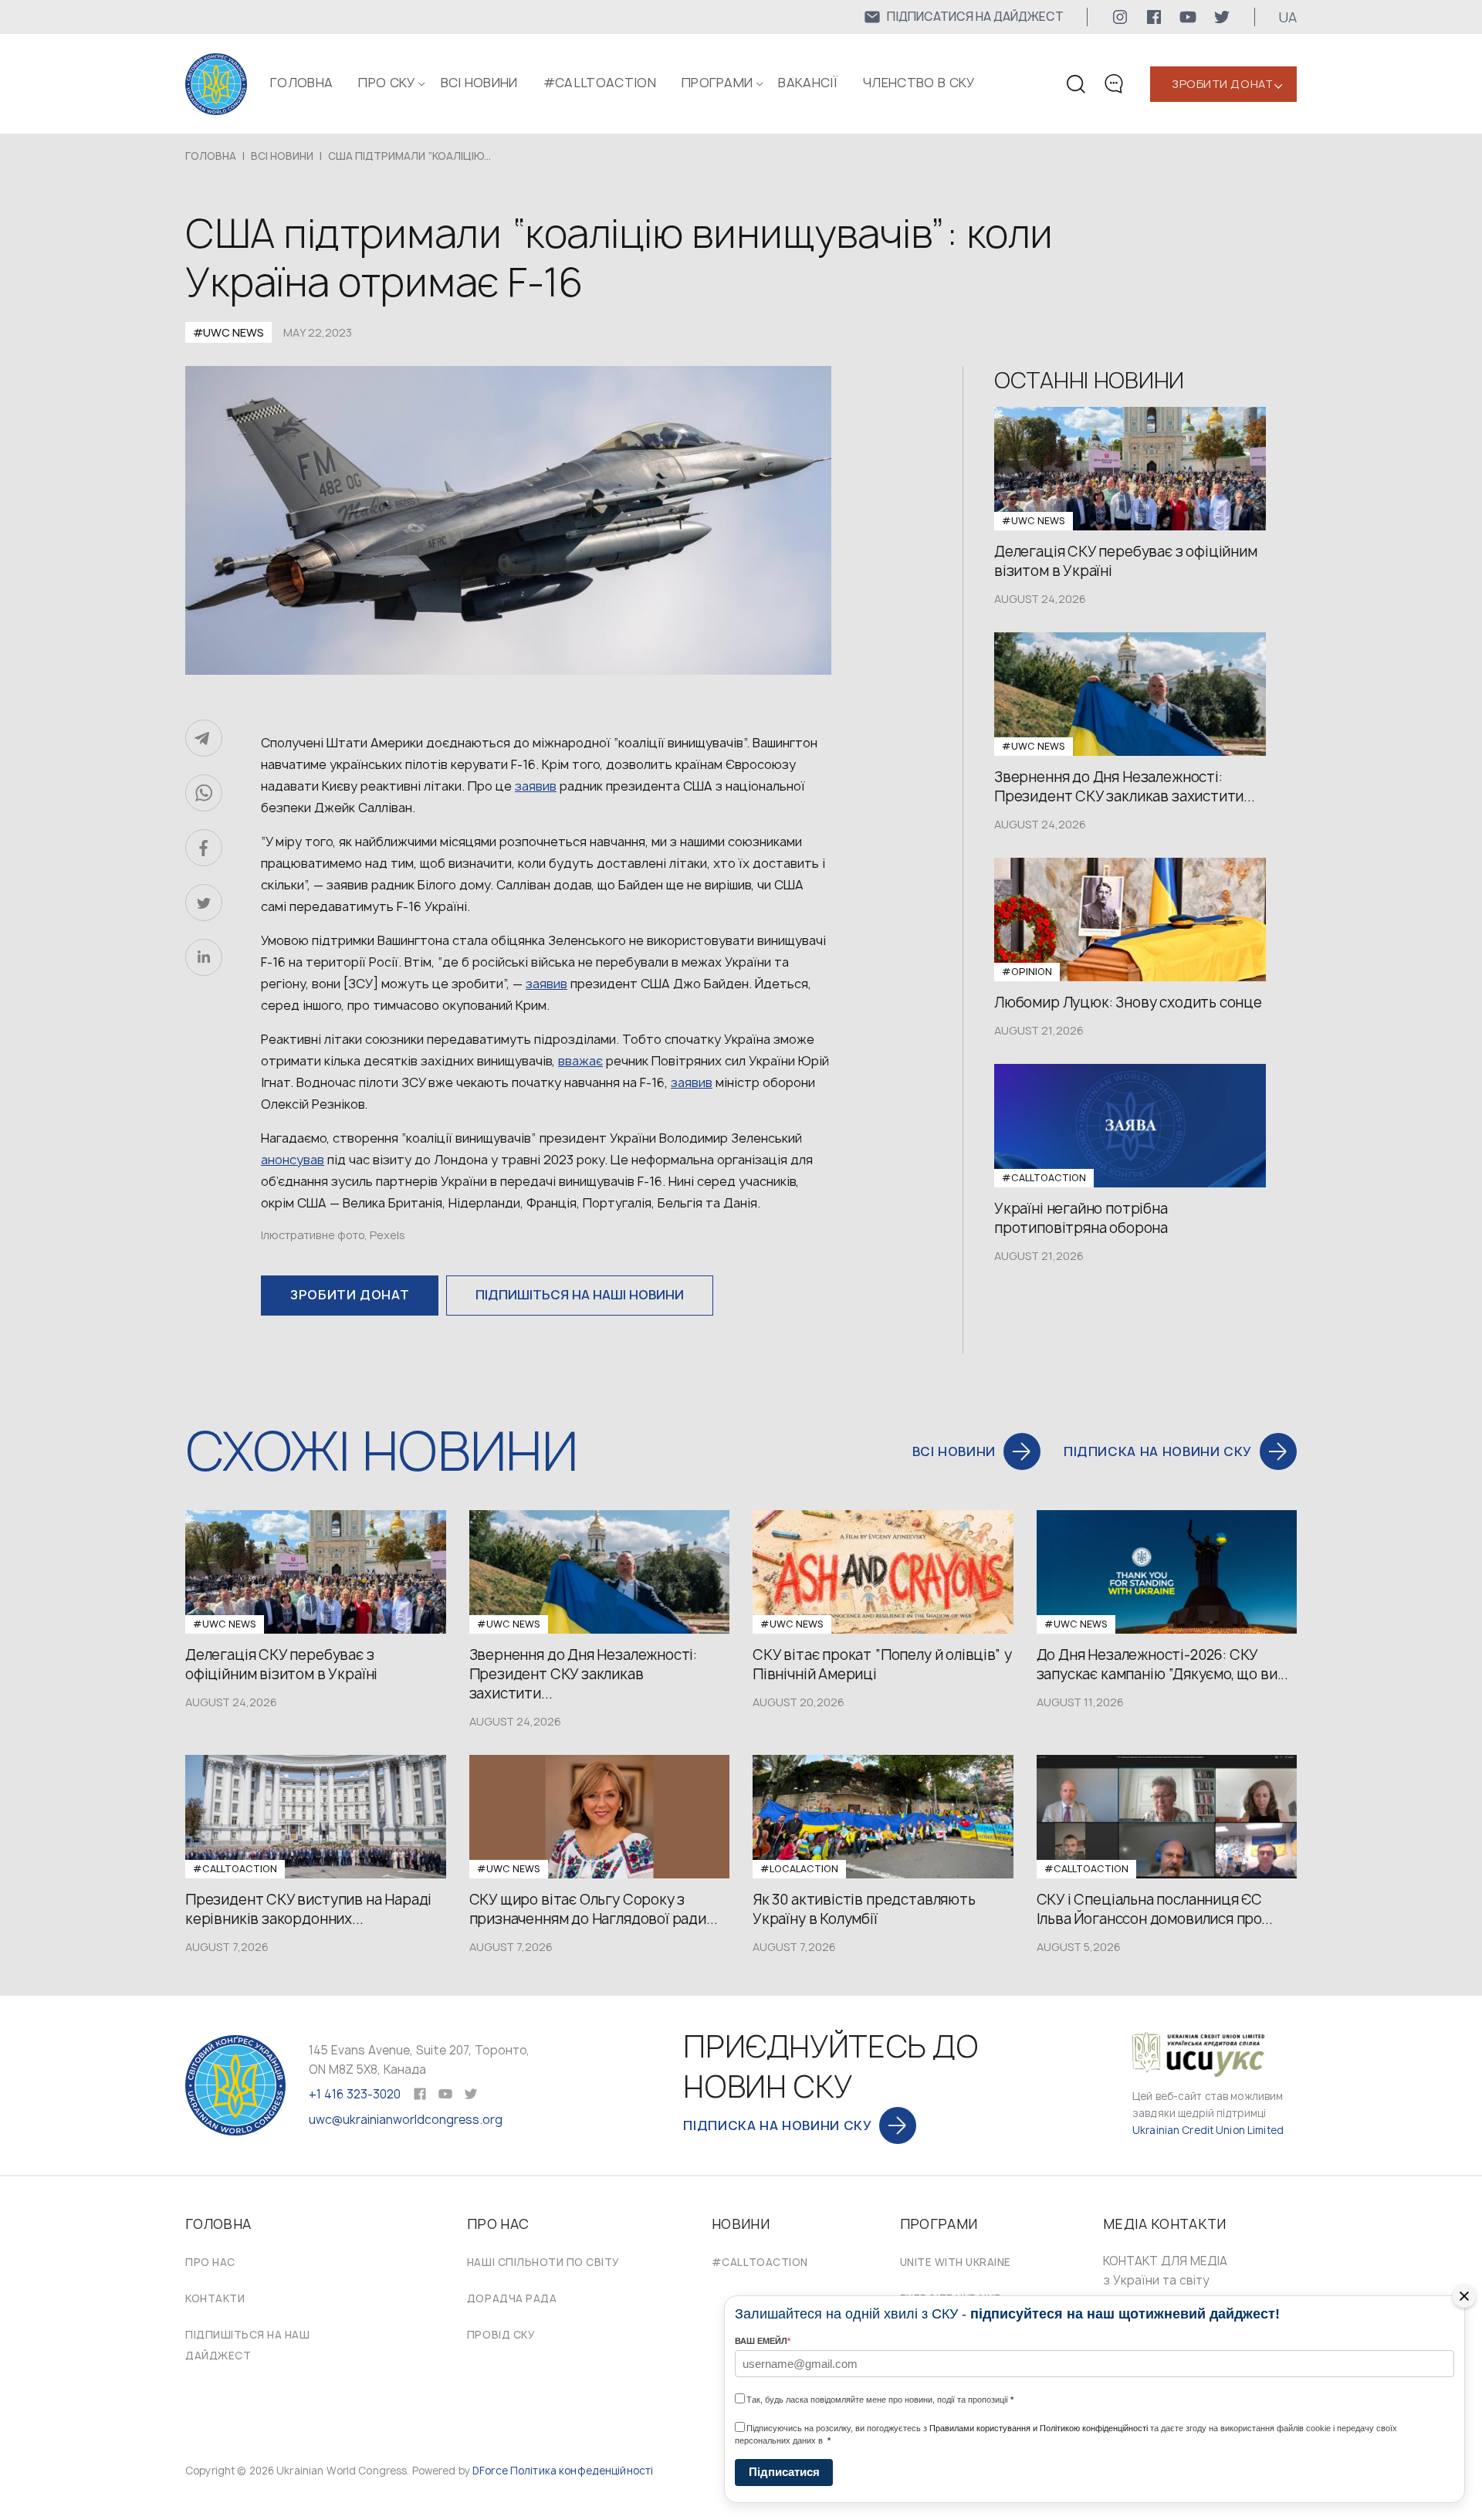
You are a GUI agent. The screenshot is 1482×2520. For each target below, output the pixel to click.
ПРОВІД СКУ (501, 2335)
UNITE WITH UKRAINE (956, 2262)
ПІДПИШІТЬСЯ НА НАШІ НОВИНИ (580, 1295)
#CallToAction (600, 83)
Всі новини (479, 83)
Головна (301, 83)
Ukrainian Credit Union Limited (1208, 2130)
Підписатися (784, 2472)
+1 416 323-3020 (355, 2094)
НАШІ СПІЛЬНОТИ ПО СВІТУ (543, 2262)
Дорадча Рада (512, 2298)
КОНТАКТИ (215, 2298)
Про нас (210, 2262)
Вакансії (808, 83)
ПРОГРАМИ (717, 83)
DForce (490, 2471)
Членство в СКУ (919, 83)
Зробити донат (1222, 84)
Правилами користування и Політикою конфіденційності (1039, 2428)
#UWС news (228, 332)
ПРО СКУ (386, 83)
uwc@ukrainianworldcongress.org (406, 2120)
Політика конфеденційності (582, 2471)
